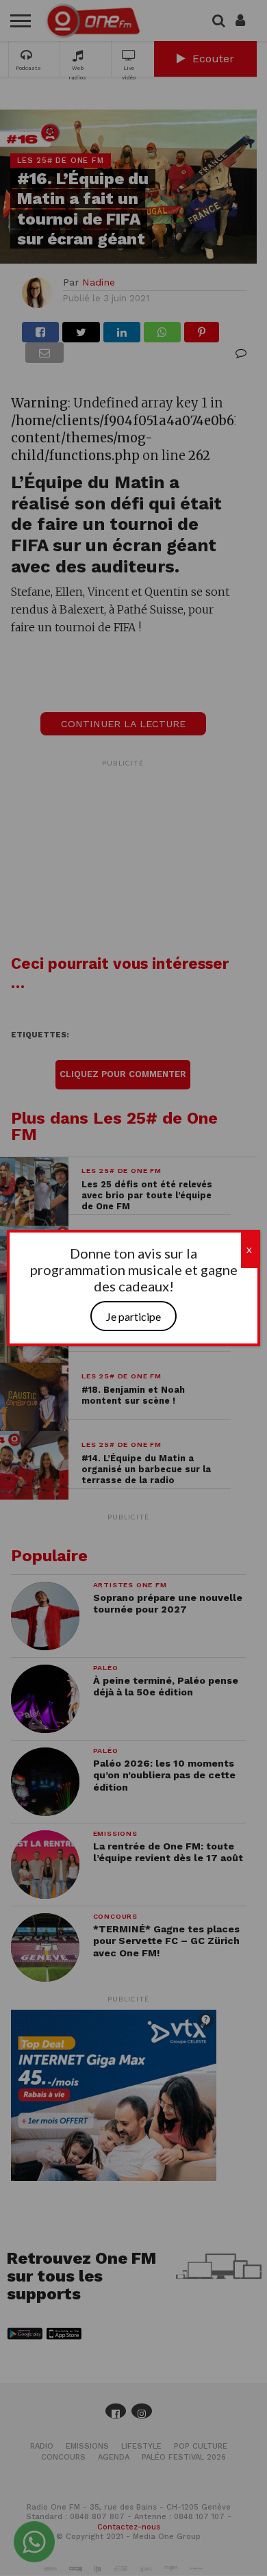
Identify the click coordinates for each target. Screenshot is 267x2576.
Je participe (133, 1316)
